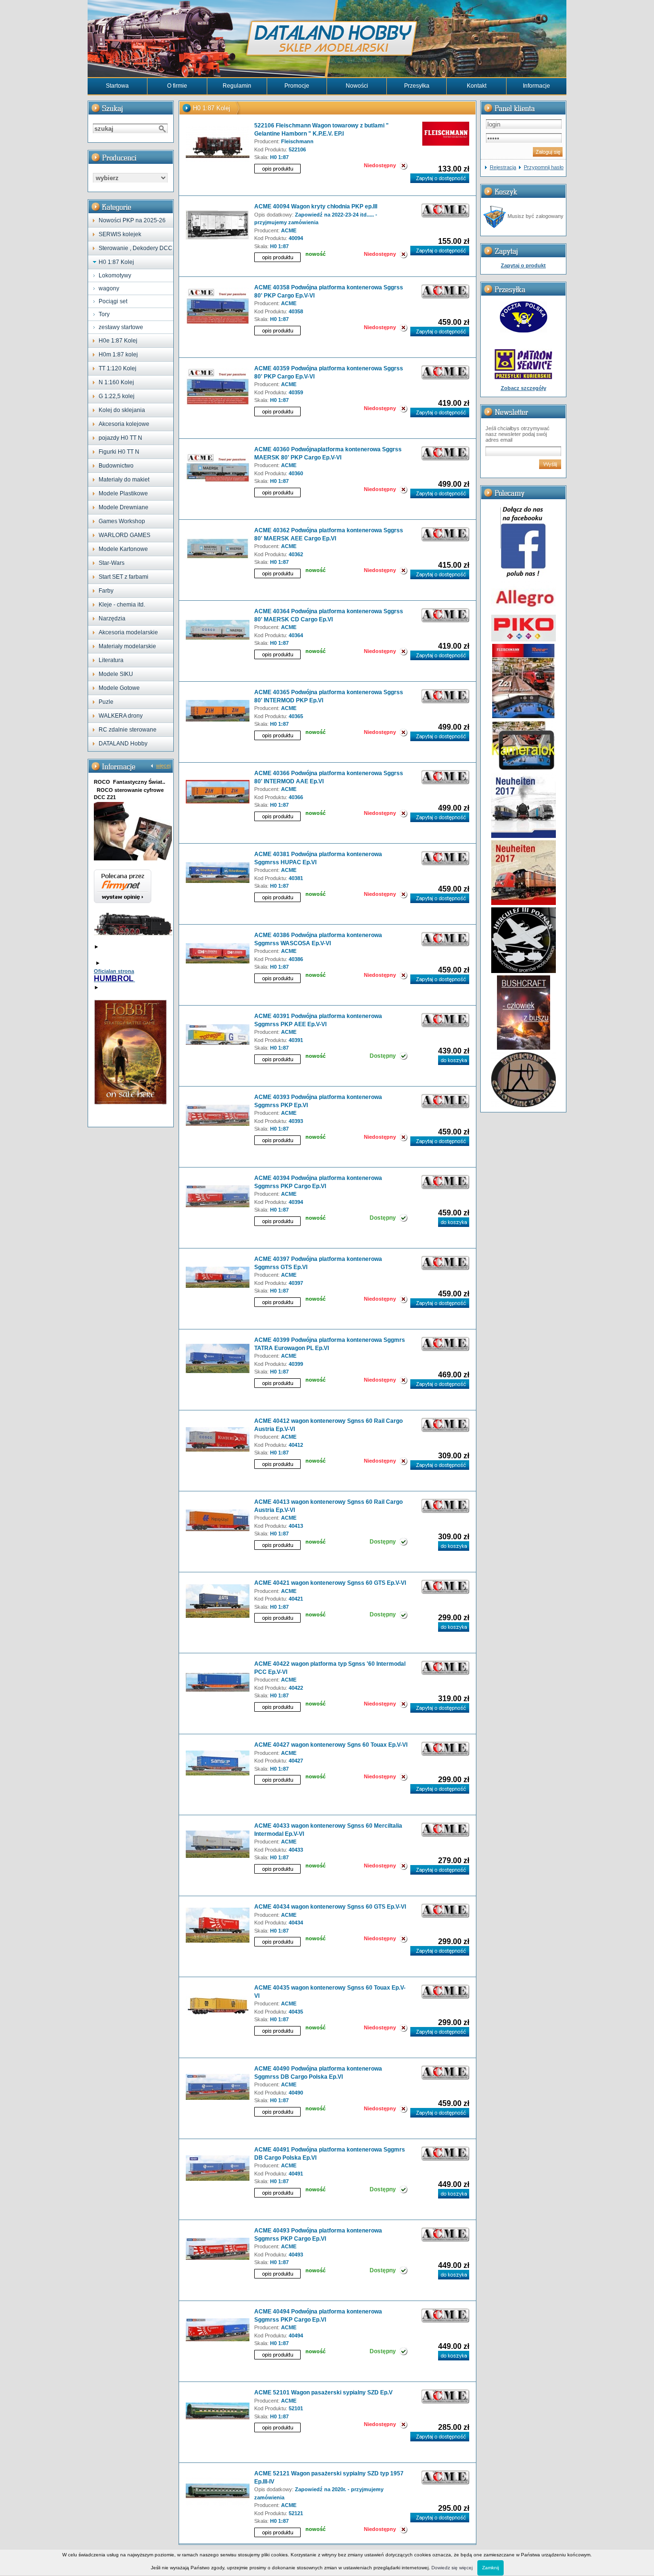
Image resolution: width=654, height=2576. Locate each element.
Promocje (297, 86)
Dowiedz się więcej (452, 2568)
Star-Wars (112, 563)
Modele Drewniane (124, 507)
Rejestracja (503, 167)
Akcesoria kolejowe (124, 424)
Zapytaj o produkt (523, 265)
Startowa (117, 86)
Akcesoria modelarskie (128, 632)
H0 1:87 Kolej (116, 262)
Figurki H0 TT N (119, 452)
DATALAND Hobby (123, 744)
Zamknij (490, 2568)
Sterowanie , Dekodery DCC (135, 248)
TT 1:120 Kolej (118, 368)
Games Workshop (122, 521)
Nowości (357, 86)
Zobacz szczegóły (524, 388)
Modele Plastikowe (123, 493)
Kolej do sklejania (122, 410)
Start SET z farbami (124, 577)
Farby (106, 591)
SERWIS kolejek (120, 234)
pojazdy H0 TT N (120, 438)
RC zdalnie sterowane (128, 730)
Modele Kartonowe (123, 549)
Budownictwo (116, 466)
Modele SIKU (116, 674)
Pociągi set (113, 301)
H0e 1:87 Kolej (118, 341)
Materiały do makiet (124, 480)
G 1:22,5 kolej (117, 396)
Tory (104, 314)
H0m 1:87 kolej (118, 355)
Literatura (111, 660)
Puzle (106, 702)
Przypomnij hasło (544, 167)
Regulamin (237, 86)
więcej (163, 766)
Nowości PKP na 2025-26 (132, 220)
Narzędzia (112, 618)
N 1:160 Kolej (116, 382)
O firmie (177, 86)
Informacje (536, 86)
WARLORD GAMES (124, 535)
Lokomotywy (115, 275)
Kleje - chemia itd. (122, 605)
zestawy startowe (121, 327)
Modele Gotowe (119, 688)
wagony (109, 288)
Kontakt (477, 86)
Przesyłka (417, 86)
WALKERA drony (121, 716)
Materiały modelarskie (127, 646)
